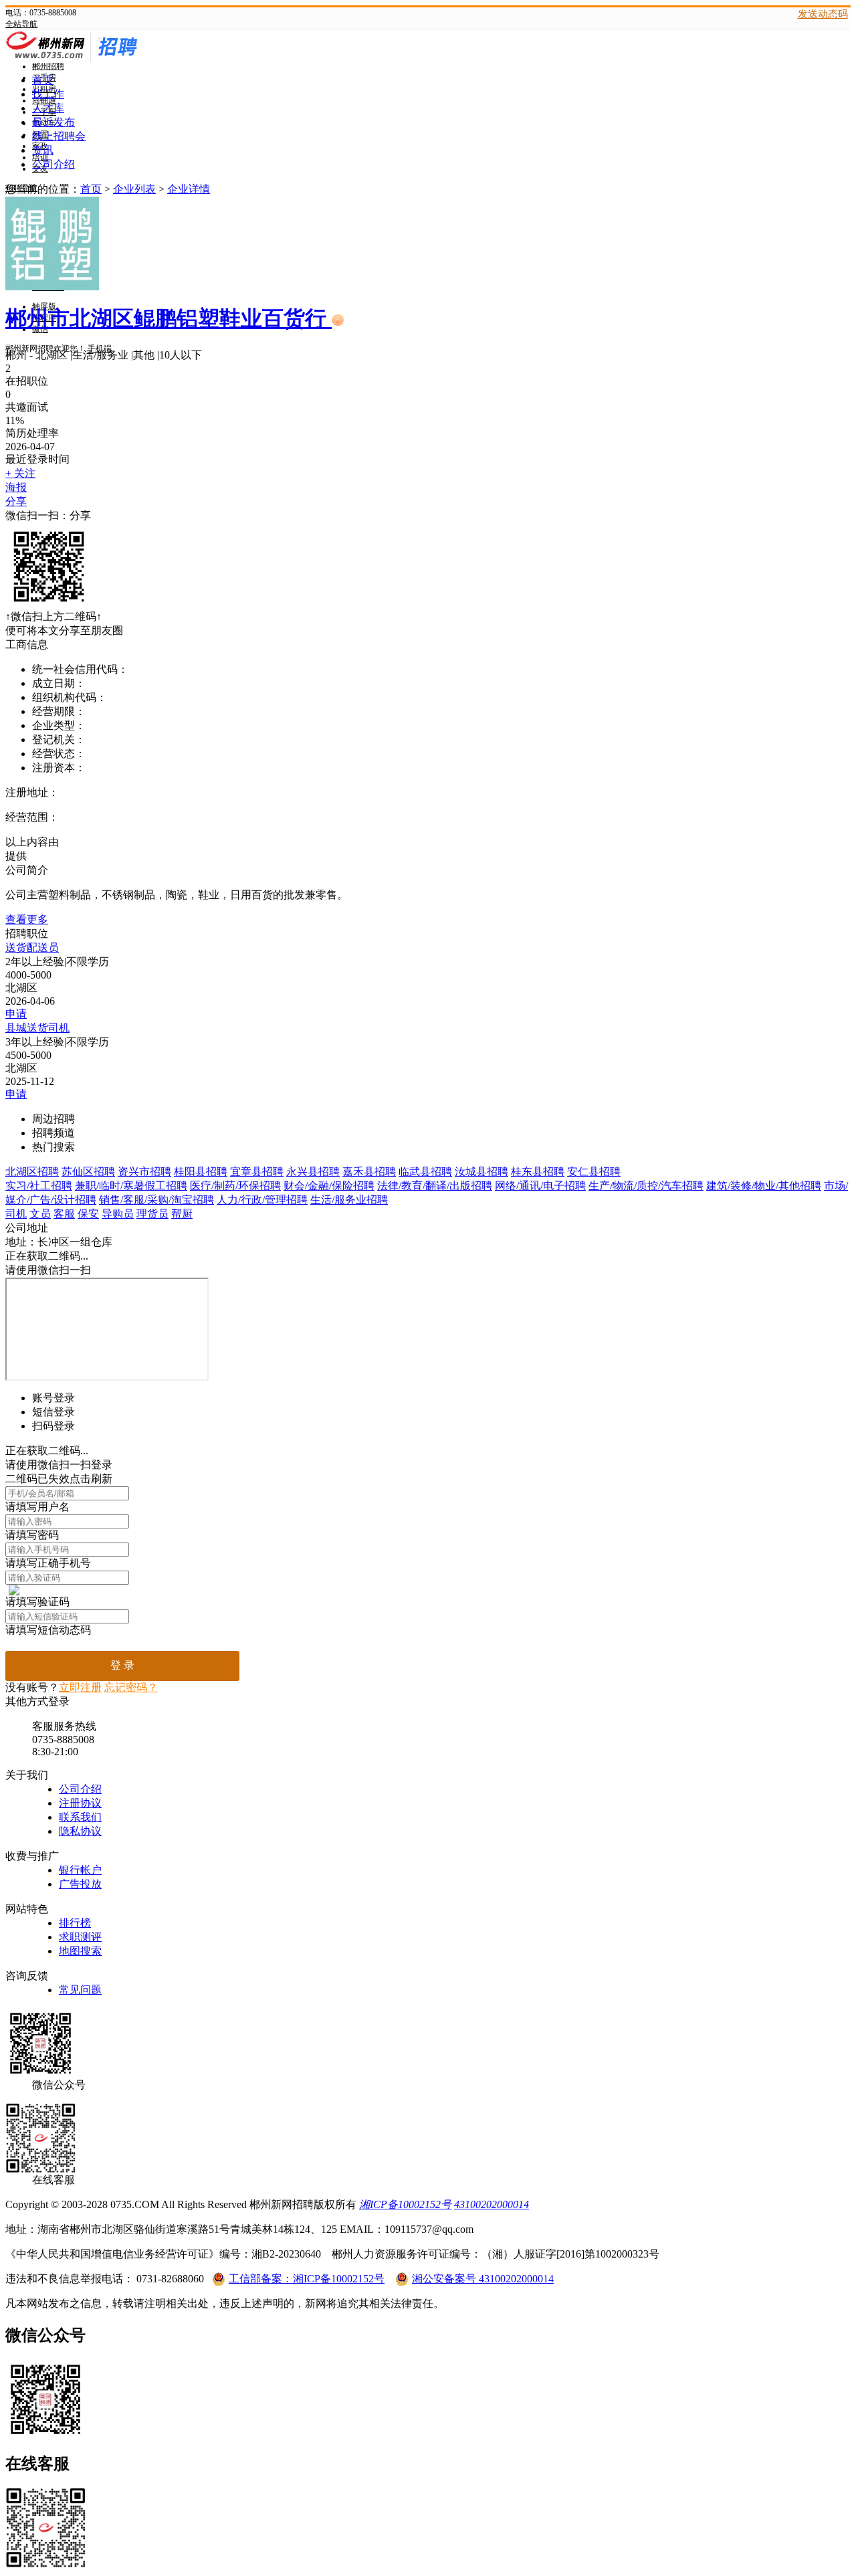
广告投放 (80, 1884)
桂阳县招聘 (201, 1172)
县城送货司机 (37, 1028)
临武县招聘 (425, 1172)
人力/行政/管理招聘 (262, 1200)
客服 (64, 1214)
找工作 (48, 94)
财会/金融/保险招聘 (329, 1186)
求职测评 (80, 1937)
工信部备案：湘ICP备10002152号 (307, 2279)
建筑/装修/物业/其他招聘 (764, 1186)
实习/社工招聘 (39, 1186)
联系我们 (80, 1817)
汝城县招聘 (481, 1172)
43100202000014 (492, 2204)
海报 (16, 487)
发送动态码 (823, 14)
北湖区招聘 (32, 1172)
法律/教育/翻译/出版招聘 (435, 1186)
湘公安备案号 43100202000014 (483, 2279)
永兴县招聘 (313, 1172)
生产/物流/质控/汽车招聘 (646, 1186)
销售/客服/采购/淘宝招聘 (156, 1200)
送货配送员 (32, 948)
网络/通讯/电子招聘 (540, 1186)
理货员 (152, 1214)
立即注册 (80, 1687)
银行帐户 (80, 1870)
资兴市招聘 (144, 1172)
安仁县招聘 (594, 1172)
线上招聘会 (59, 136)
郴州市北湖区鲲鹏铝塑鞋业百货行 (169, 318)
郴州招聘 (48, 66)
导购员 (118, 1214)
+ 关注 (20, 473)
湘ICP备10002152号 (405, 2204)
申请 (16, 1014)
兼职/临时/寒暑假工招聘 (131, 1186)
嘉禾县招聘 (369, 1172)
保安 (88, 1214)
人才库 (48, 108)
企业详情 (189, 189)
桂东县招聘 (538, 1172)
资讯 (43, 150)
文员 (40, 1214)
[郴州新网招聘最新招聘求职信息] (106, 59)
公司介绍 (53, 164)
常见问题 (80, 1990)
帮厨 (182, 1214)
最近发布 (53, 122)
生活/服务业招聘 (349, 1200)
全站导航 (21, 24)
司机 (16, 1214)
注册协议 (80, 1803)
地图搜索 (80, 1951)
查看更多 (27, 919)
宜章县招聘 (257, 1172)
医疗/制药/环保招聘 (235, 1186)
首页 (43, 80)
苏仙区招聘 (88, 1172)
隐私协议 (80, 1831)
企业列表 (134, 189)
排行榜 (75, 1923)
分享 (16, 501)
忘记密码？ (131, 1687)
